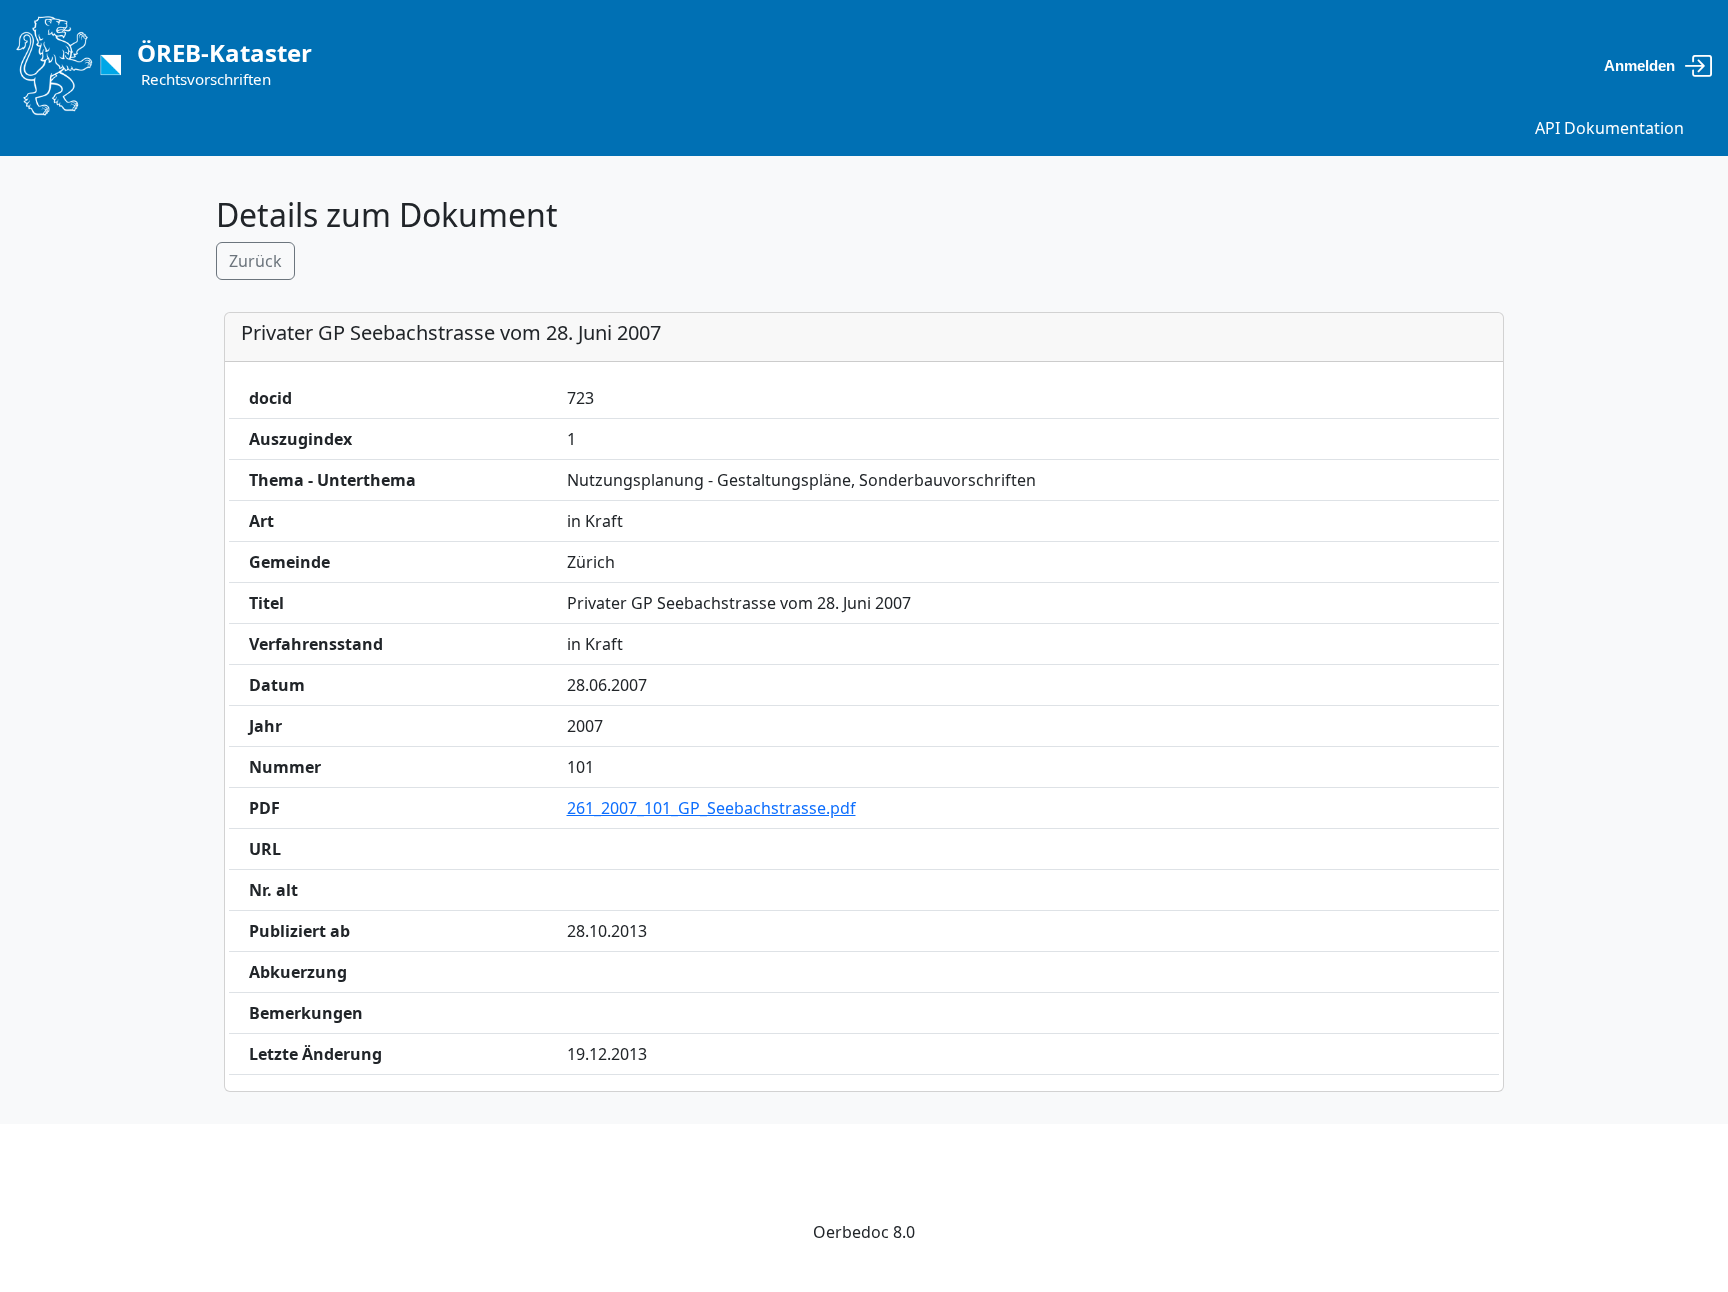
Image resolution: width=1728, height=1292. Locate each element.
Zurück (255, 261)
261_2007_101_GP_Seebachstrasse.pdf (711, 808)
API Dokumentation (1609, 128)
